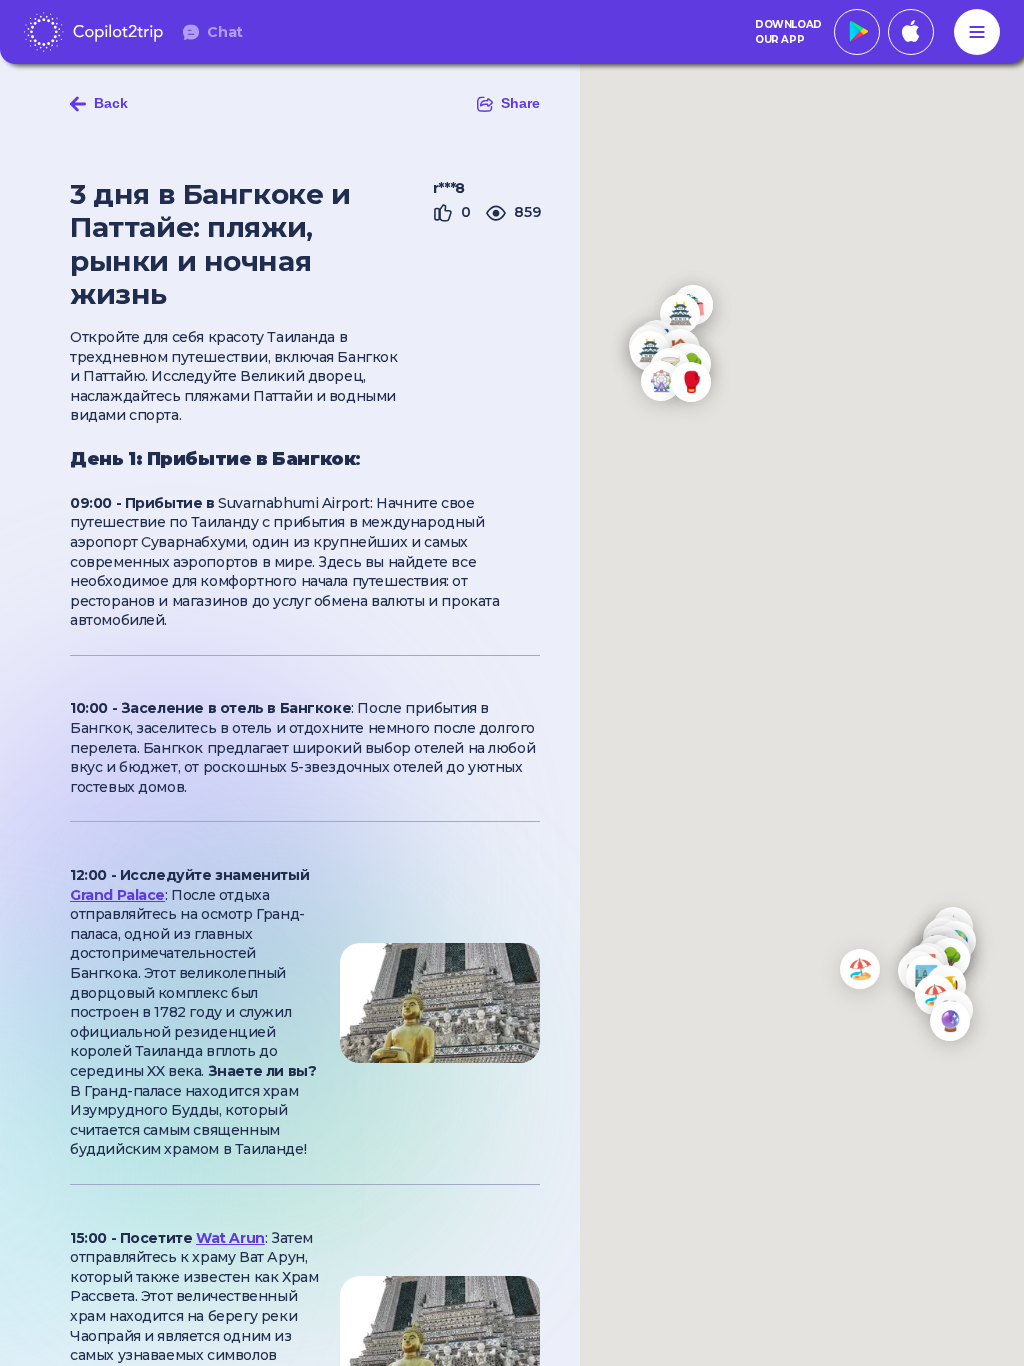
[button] (950, 1021)
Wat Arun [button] (230, 1238)
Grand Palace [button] (117, 895)
